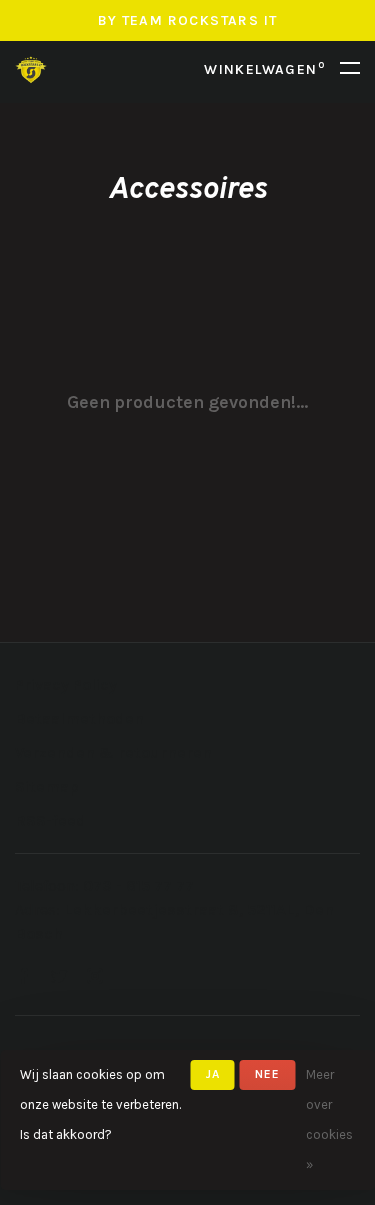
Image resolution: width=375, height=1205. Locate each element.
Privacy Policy (66, 684)
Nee (268, 1074)
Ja (213, 1074)
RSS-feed (50, 820)
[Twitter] (59, 977)
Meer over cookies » (329, 1119)
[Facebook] (23, 977)
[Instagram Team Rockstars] (95, 977)
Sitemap (47, 786)
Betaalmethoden (79, 718)
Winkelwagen (264, 69)
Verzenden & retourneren (113, 752)
